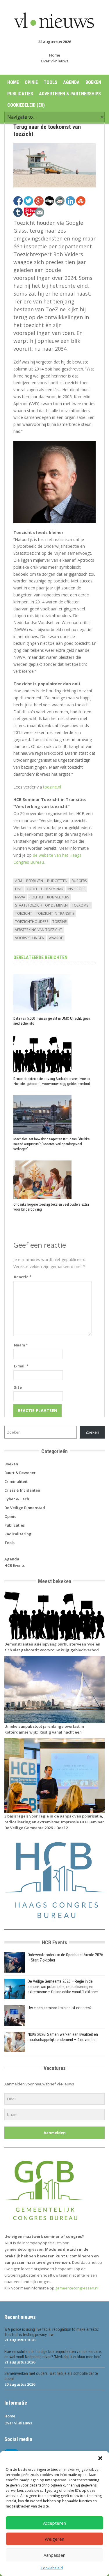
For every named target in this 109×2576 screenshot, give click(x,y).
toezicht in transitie (55, 913)
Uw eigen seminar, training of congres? (60, 2008)
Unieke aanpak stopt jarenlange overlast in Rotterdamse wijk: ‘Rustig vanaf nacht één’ (44, 1729)
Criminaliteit (16, 1481)
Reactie (23, 1277)
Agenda (71, 82)
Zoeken (92, 1432)
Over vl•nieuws (54, 61)
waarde (56, 938)
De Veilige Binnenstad (25, 1508)
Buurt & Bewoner (20, 1473)
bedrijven (35, 881)
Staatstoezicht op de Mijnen (41, 905)
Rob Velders (58, 897)
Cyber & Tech (17, 1499)
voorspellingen (30, 938)
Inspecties (76, 889)
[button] (100, 2458)
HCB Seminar (52, 889)
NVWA (20, 897)
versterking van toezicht (39, 930)
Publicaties (20, 94)
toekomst (81, 905)
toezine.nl (52, 787)
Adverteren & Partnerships (70, 94)
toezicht (24, 913)
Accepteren (54, 2523)
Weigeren (54, 2539)
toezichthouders (32, 922)
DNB (19, 889)
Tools (50, 82)
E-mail (21, 1366)
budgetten (57, 881)
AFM (19, 881)
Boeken (93, 82)
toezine (59, 922)
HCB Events (15, 1565)
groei (32, 889)
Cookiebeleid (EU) (26, 105)
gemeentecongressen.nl (77, 2288)
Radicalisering (18, 1534)
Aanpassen (54, 2555)
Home (55, 55)
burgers (79, 881)
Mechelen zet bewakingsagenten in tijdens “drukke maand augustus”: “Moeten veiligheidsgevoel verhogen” (51, 1144)
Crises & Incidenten (22, 1490)
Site (18, 1387)
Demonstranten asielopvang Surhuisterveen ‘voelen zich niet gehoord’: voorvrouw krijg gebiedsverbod (52, 1081)
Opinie (31, 82)
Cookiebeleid (52, 2568)
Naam (21, 1345)
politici (36, 897)
